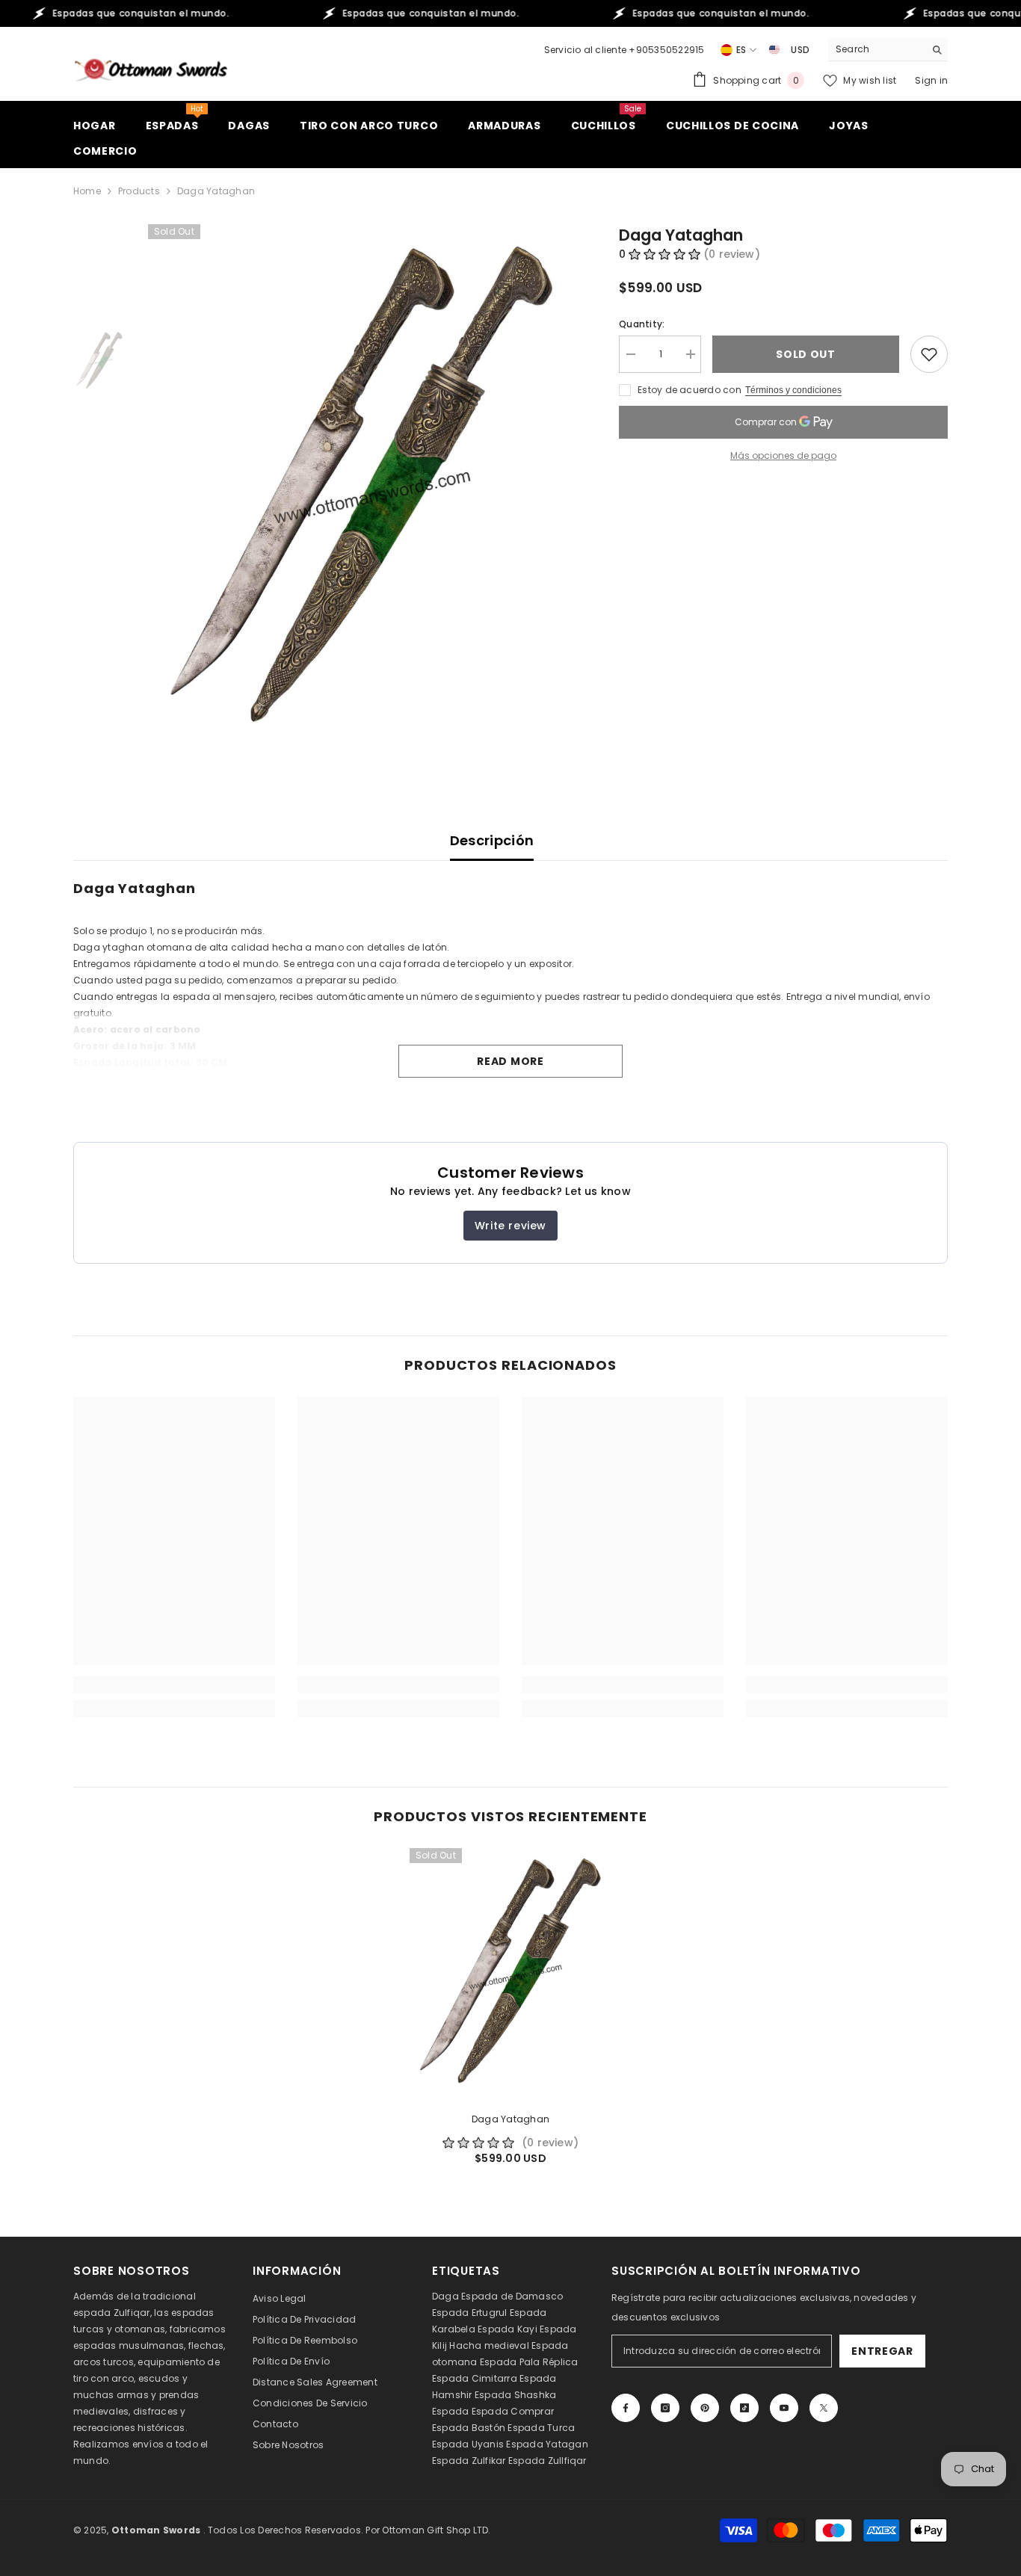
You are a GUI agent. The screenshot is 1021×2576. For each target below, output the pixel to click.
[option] (361, 491)
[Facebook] (626, 2408)
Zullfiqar (567, 2461)
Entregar (882, 2351)
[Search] (888, 50)
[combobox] (876, 49)
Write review (510, 1226)
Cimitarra (494, 2378)
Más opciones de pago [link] (783, 455)
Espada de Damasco (512, 2296)
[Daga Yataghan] (510, 1974)
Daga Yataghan (510, 2119)
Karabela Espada (474, 2329)
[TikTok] (744, 2408)
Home (87, 191)
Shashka (536, 2395)
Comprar (532, 2411)
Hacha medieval (489, 2345)
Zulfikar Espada (509, 2461)
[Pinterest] (705, 2408)
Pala (530, 2362)
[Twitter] (824, 2408)
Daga (445, 2296)
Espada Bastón (469, 2428)
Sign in (931, 80)
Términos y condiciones (793, 390)
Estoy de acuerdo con (690, 390)
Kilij (439, 2345)
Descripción (492, 840)
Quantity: (642, 324)
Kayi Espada (547, 2329)
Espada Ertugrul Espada (489, 2313)
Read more (510, 1061)
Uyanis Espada (508, 2444)
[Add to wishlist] (929, 354)
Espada (450, 2411)
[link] (174, 1684)
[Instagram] (665, 2408)
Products (139, 191)
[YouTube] (784, 2408)
